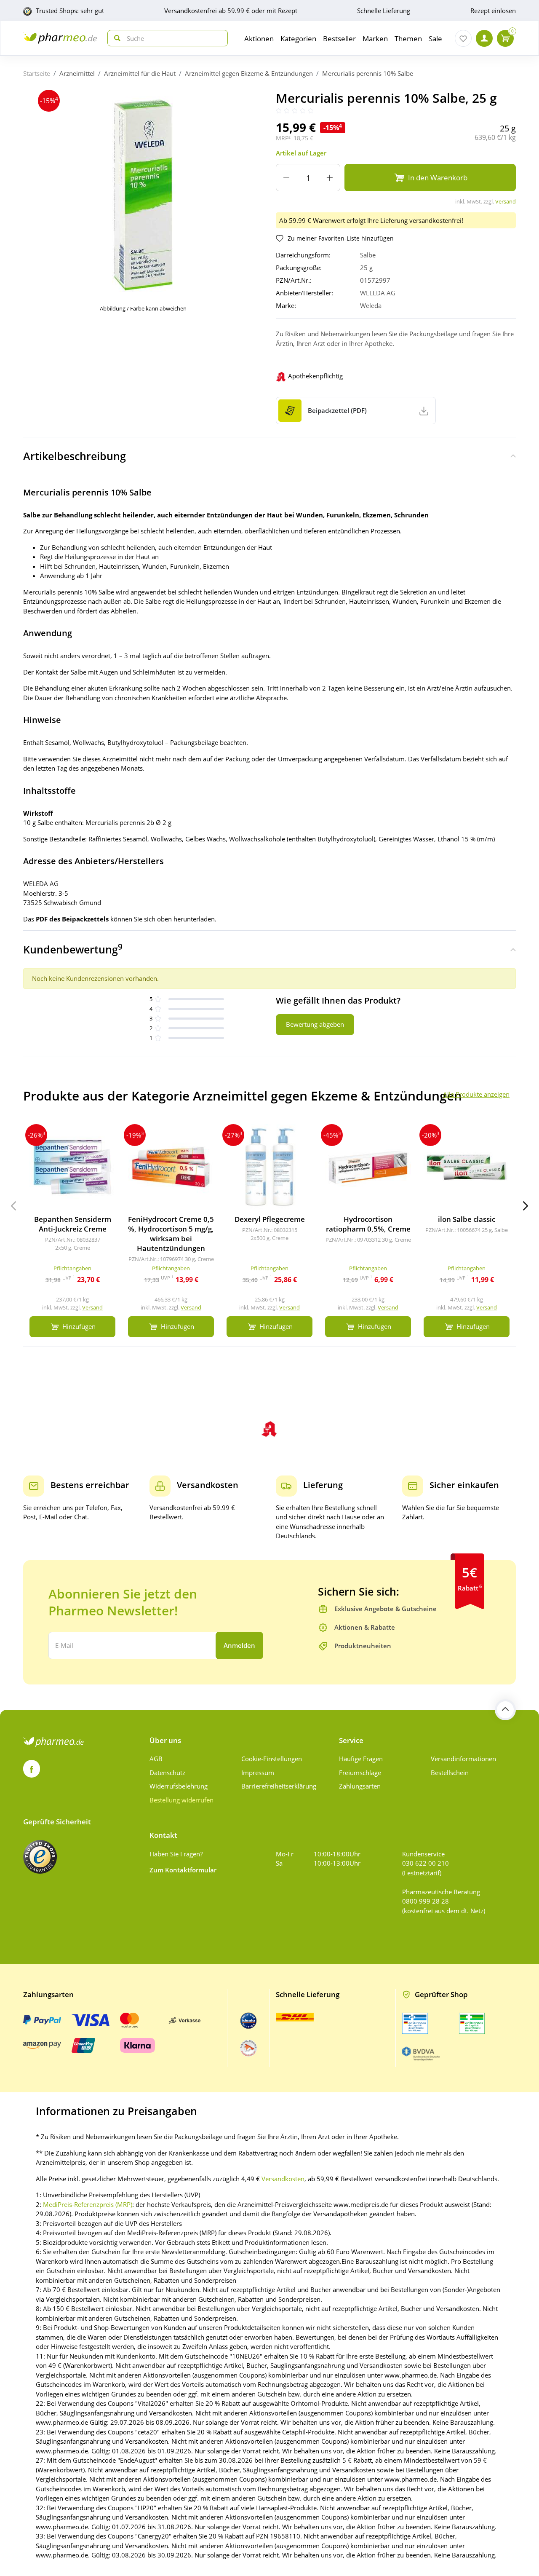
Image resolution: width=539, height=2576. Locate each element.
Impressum (258, 1773)
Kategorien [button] (298, 39)
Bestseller (339, 39)
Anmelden (239, 1645)
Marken (375, 39)
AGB (156, 1759)
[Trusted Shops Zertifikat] (40, 1857)
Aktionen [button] (259, 39)
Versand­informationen (463, 1759)
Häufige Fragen (361, 1759)
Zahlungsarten (360, 1786)
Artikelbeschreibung (75, 456)
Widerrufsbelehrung (179, 1786)
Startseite (37, 73)
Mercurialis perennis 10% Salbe (368, 73)
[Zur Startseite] (60, 38)
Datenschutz (167, 1773)
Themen (408, 39)
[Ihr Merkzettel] (463, 38)
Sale (435, 39)
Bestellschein (450, 1773)
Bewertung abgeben (315, 1024)
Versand (506, 201)
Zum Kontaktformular (183, 1870)
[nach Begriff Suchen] (115, 38)
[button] (526, 1206)
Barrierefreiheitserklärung (279, 1786)
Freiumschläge (360, 1773)
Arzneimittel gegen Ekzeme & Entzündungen (249, 73)
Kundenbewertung (73, 949)
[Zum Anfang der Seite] (505, 1710)
